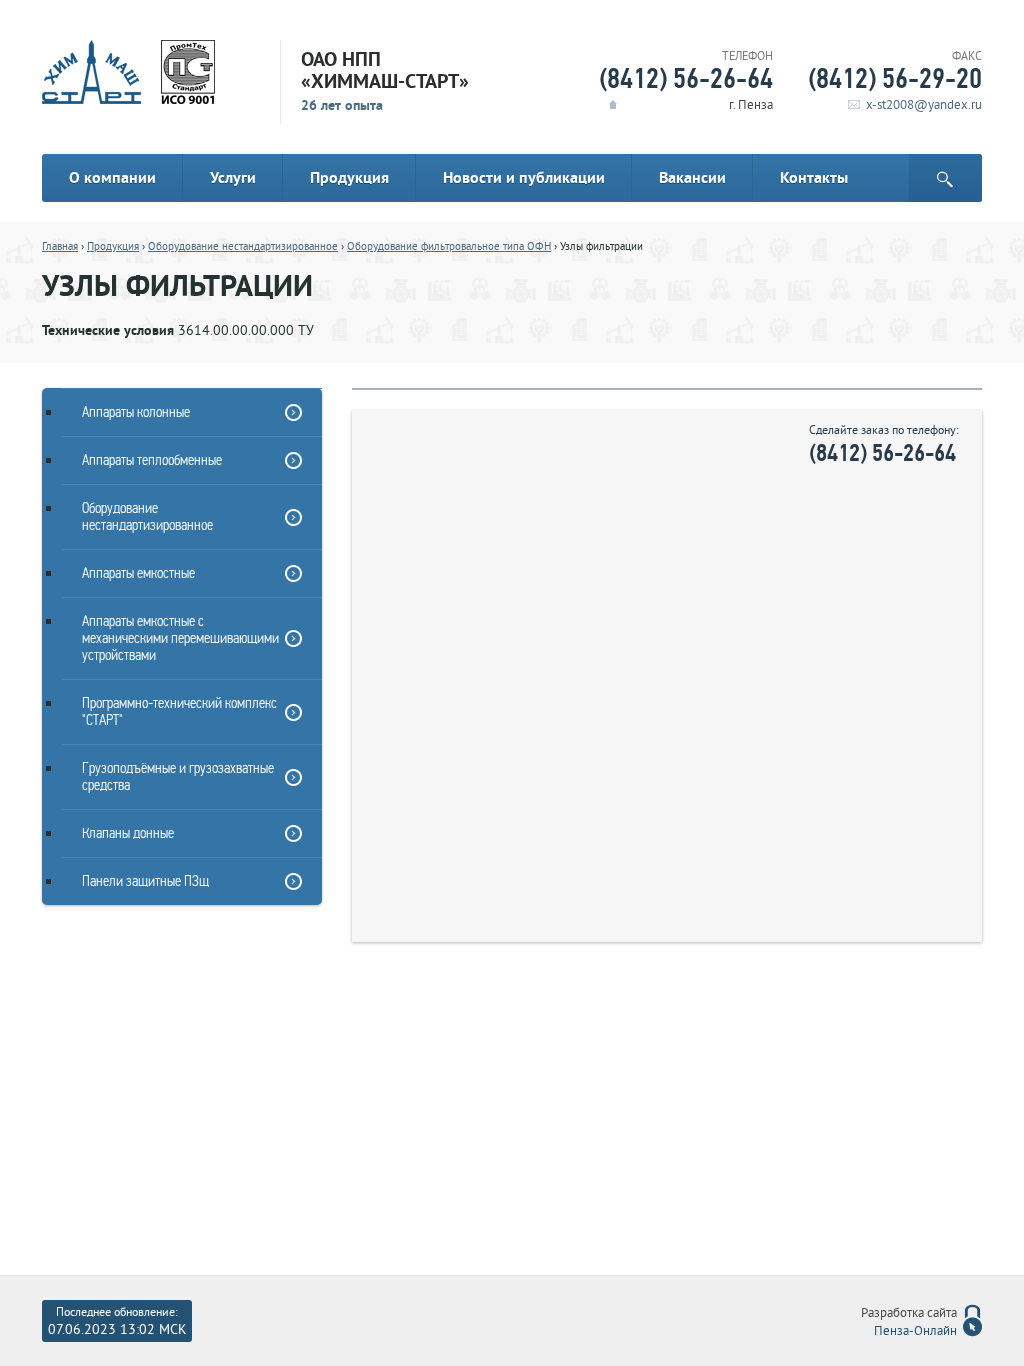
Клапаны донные (128, 833)
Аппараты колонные (136, 412)
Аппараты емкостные (138, 573)
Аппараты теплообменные (152, 460)
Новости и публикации (524, 177)
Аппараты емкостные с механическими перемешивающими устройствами (180, 638)
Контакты (814, 177)
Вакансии (692, 177)
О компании (112, 177)
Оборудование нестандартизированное (243, 247)
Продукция (349, 177)
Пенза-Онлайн (915, 1332)
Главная (60, 247)
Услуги (233, 177)
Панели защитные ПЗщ (145, 881)
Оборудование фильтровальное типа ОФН (449, 247)
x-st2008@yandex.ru (924, 106)
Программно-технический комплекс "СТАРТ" (179, 711)
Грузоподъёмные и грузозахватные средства (178, 776)
